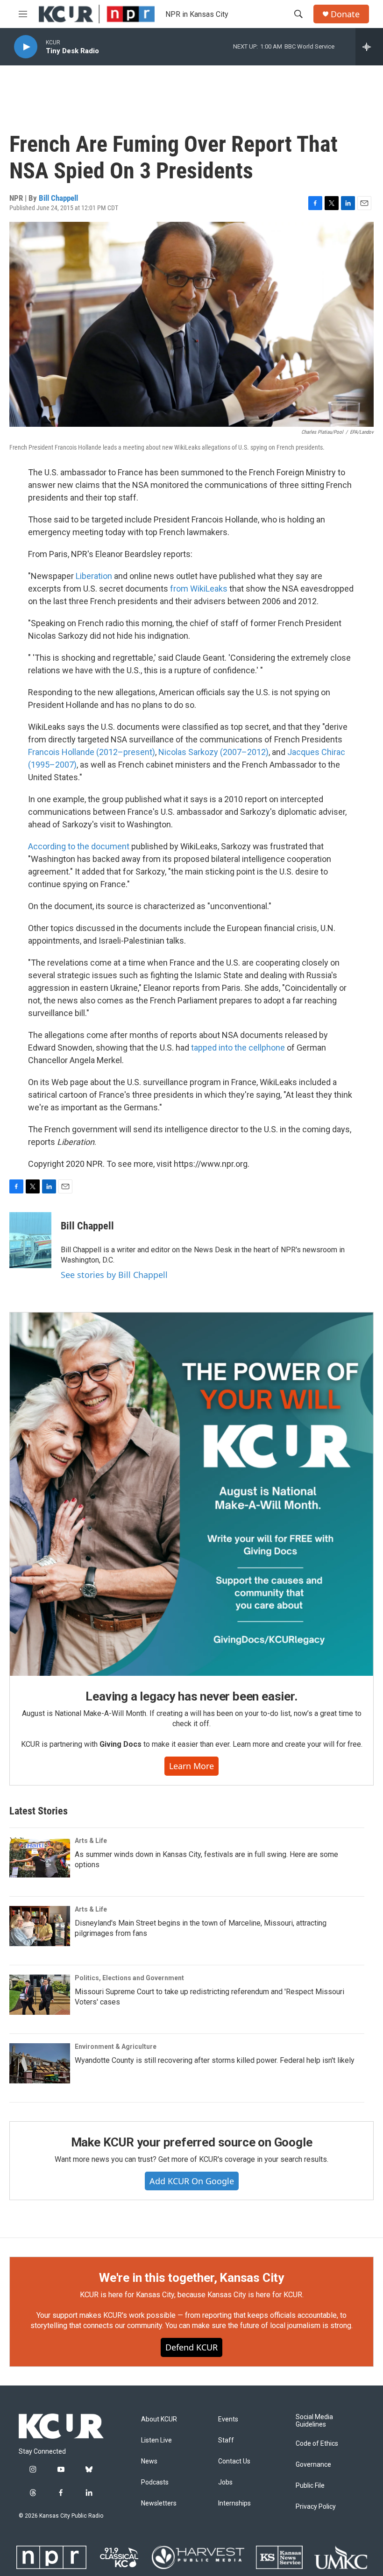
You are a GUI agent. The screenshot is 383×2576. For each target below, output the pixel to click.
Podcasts (155, 2482)
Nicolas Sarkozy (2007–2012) (213, 752)
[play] (26, 47)
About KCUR (159, 2419)
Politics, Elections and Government (129, 1978)
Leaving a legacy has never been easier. (191, 1696)
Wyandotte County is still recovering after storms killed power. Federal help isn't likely (215, 2060)
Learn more (191, 1766)
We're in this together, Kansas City (191, 2278)
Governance (313, 2465)
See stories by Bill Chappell (114, 1275)
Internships (234, 2503)
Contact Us (234, 2461)
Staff (226, 2440)
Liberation (94, 576)
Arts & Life (91, 1841)
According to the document (79, 846)
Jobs (225, 2482)
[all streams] (369, 47)
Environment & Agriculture (116, 2047)
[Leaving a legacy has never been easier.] (191, 1494)
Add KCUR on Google (192, 2181)
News (149, 2461)
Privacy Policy (316, 2507)
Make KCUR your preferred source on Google (192, 2142)
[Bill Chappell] (30, 1240)
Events (228, 2419)
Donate (345, 14)
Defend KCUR (191, 2347)
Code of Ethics (317, 2444)
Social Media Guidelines (314, 2421)
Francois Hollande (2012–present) (92, 752)
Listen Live (156, 2440)
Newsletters (159, 2503)
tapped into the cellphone (238, 1048)
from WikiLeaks (199, 589)
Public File (310, 2486)
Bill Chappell (58, 198)
